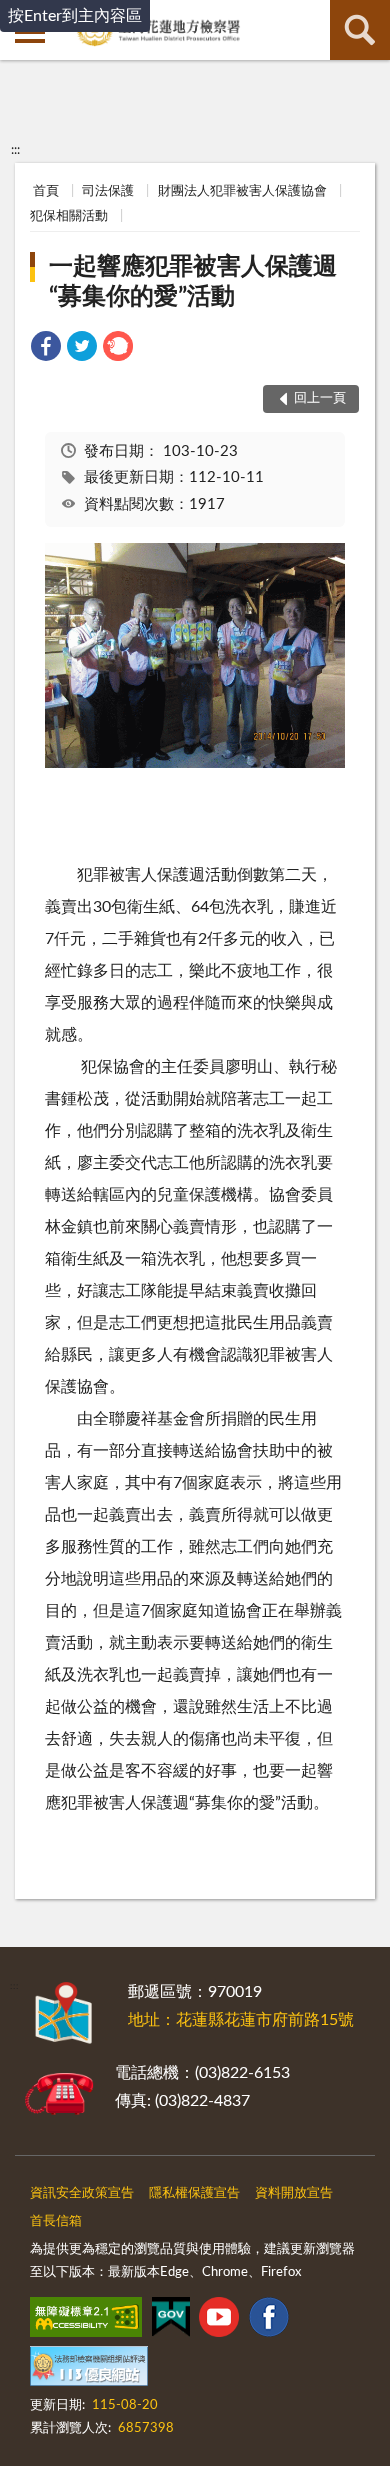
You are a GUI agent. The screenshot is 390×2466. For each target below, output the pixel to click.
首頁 (46, 191)
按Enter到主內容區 (75, 16)
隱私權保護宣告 (194, 2193)
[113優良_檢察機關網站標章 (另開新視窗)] (89, 2370)
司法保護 (108, 191)
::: (15, 150)
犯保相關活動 (69, 216)
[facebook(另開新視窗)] (269, 2321)
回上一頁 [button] (320, 398)
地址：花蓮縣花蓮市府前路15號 (241, 2020)
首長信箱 (56, 2221)
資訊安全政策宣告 (82, 2193)
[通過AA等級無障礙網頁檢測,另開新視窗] (86, 2321)
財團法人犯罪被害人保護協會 (242, 191)
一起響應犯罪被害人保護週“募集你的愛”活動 (193, 282)
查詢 (360, 30)
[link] (46, 349)
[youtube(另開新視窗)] (219, 2321)
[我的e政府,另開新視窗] (171, 2321)
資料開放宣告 (294, 2193)
